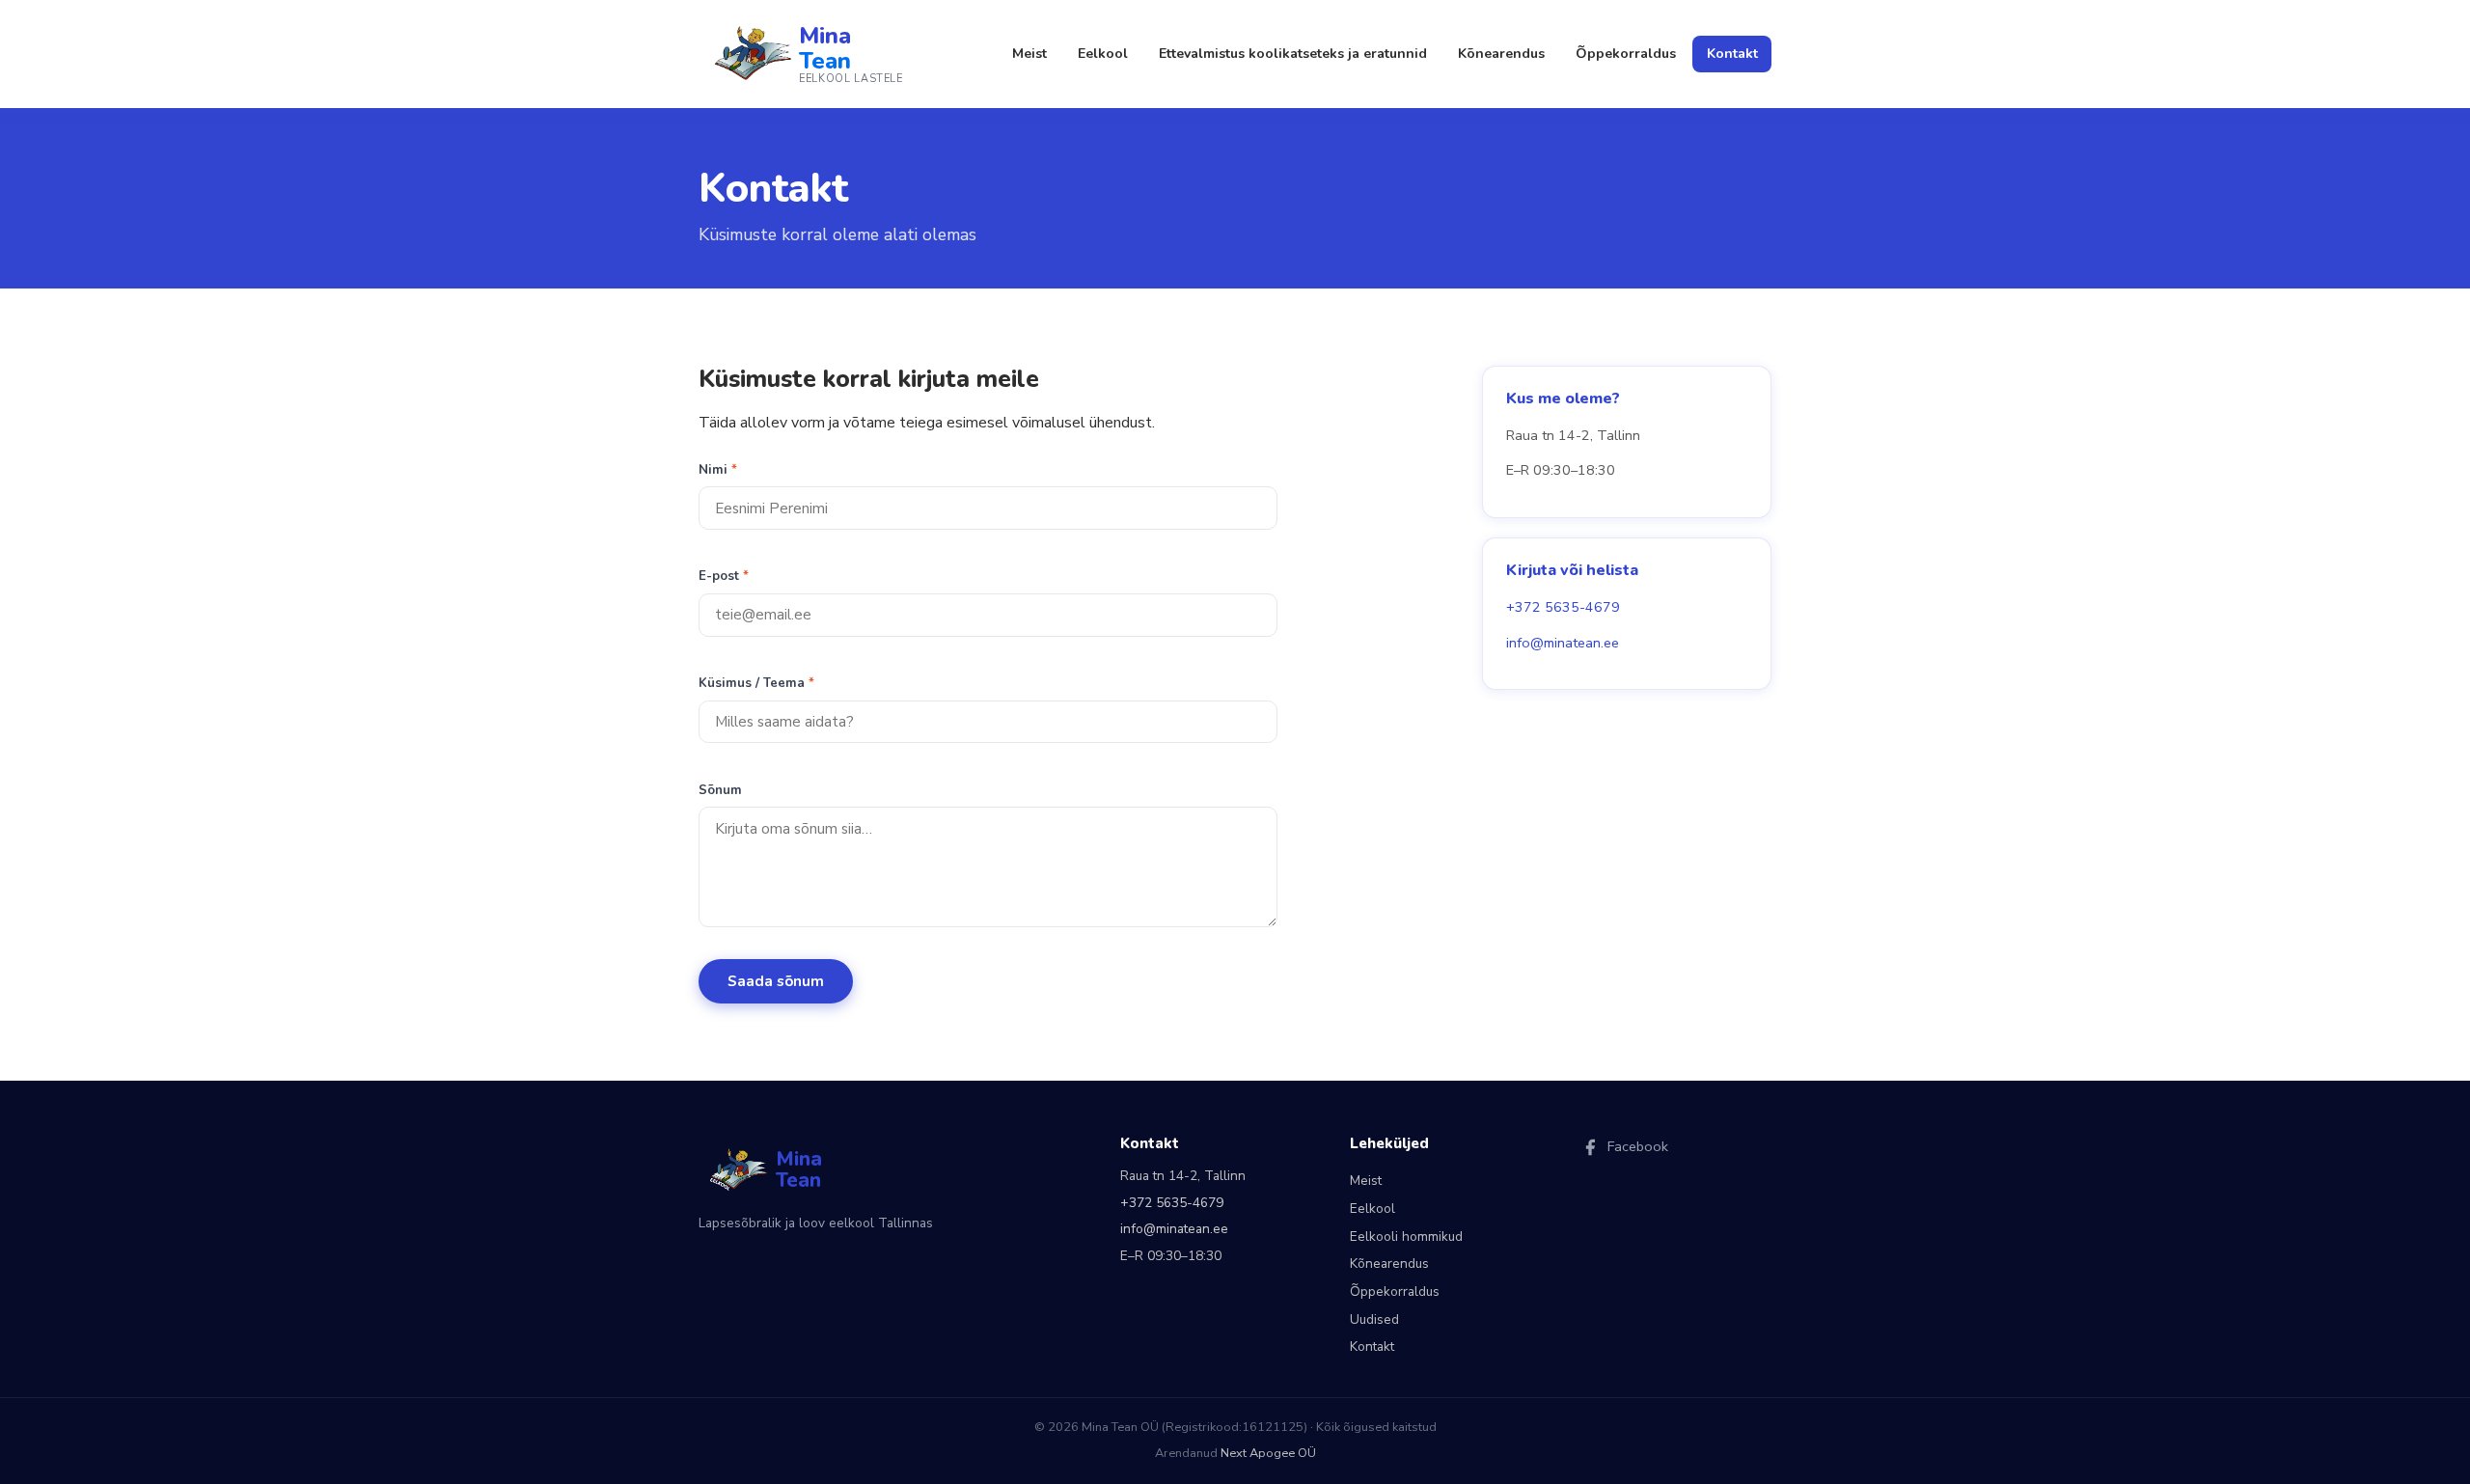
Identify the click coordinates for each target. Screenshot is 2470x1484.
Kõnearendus (1501, 54)
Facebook (1638, 1146)
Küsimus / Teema (756, 683)
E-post (724, 576)
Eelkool (1103, 54)
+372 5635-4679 (1563, 607)
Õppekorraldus (1626, 54)
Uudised (1374, 1319)
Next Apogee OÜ (1268, 1453)
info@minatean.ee (1563, 643)
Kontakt (1732, 54)
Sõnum (720, 790)
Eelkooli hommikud (1406, 1237)
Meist (1029, 54)
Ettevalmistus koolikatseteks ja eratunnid (1293, 54)
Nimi (718, 470)
